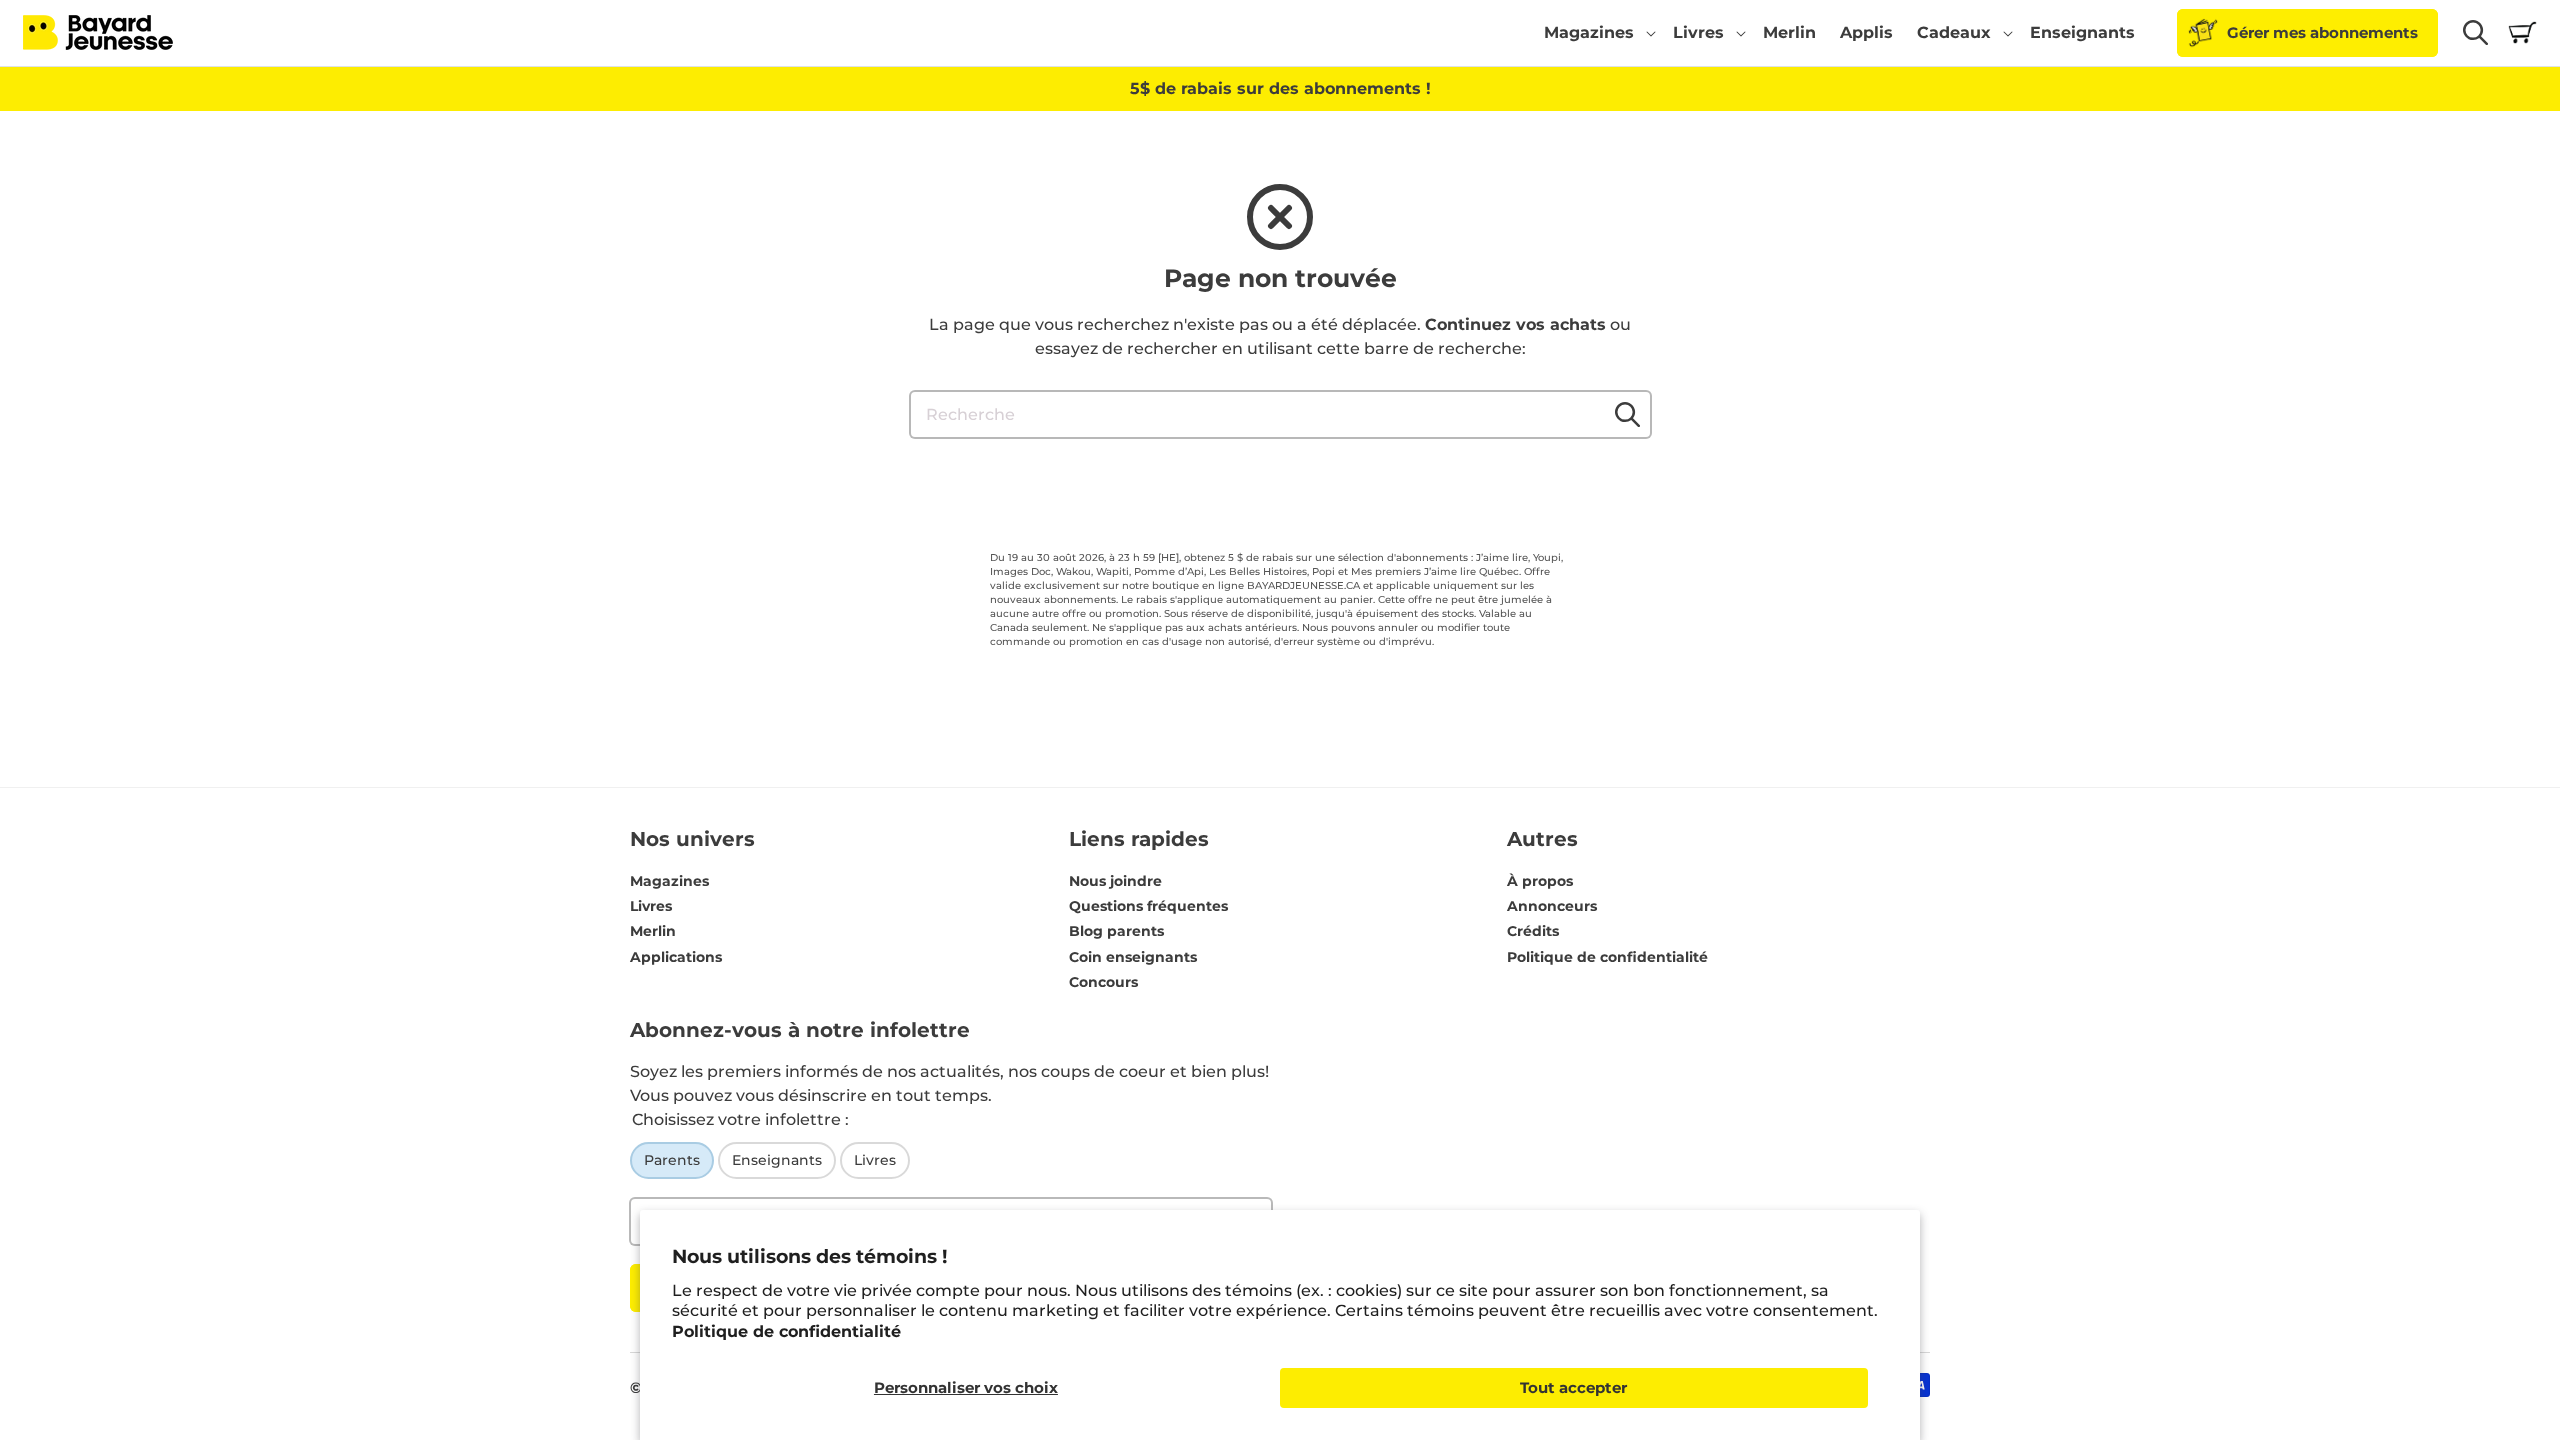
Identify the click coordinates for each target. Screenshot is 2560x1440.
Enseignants (777, 1160)
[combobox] (1280, 414)
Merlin (653, 931)
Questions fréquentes (1148, 906)
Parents (672, 1160)
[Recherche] (1628, 414)
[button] (1596, 33)
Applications (676, 957)
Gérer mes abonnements (2322, 32)
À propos (1540, 881)
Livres (651, 906)
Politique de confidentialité (786, 1331)
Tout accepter (1573, 1387)
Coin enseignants (1133, 957)
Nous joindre (1115, 881)
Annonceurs (1552, 906)
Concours (1103, 982)
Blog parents (1116, 931)
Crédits (1533, 931)
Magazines (669, 881)
